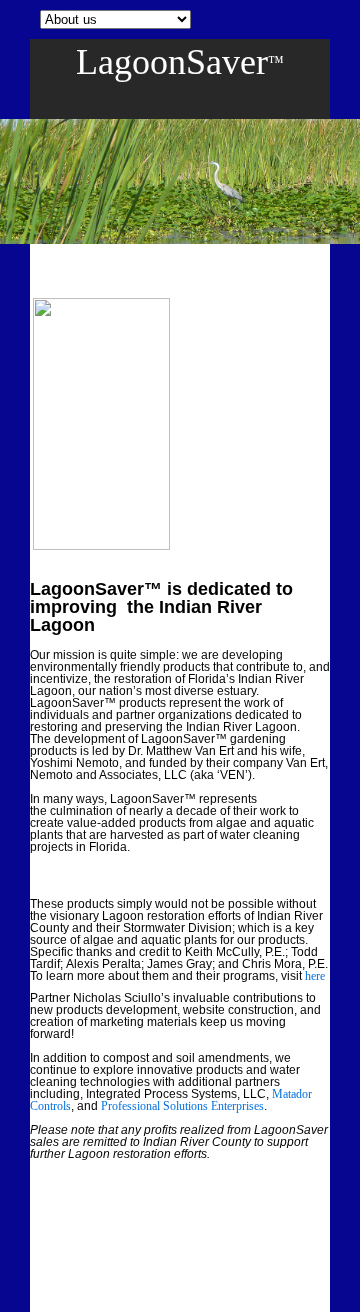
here (315, 976)
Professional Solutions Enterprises (182, 1106)
